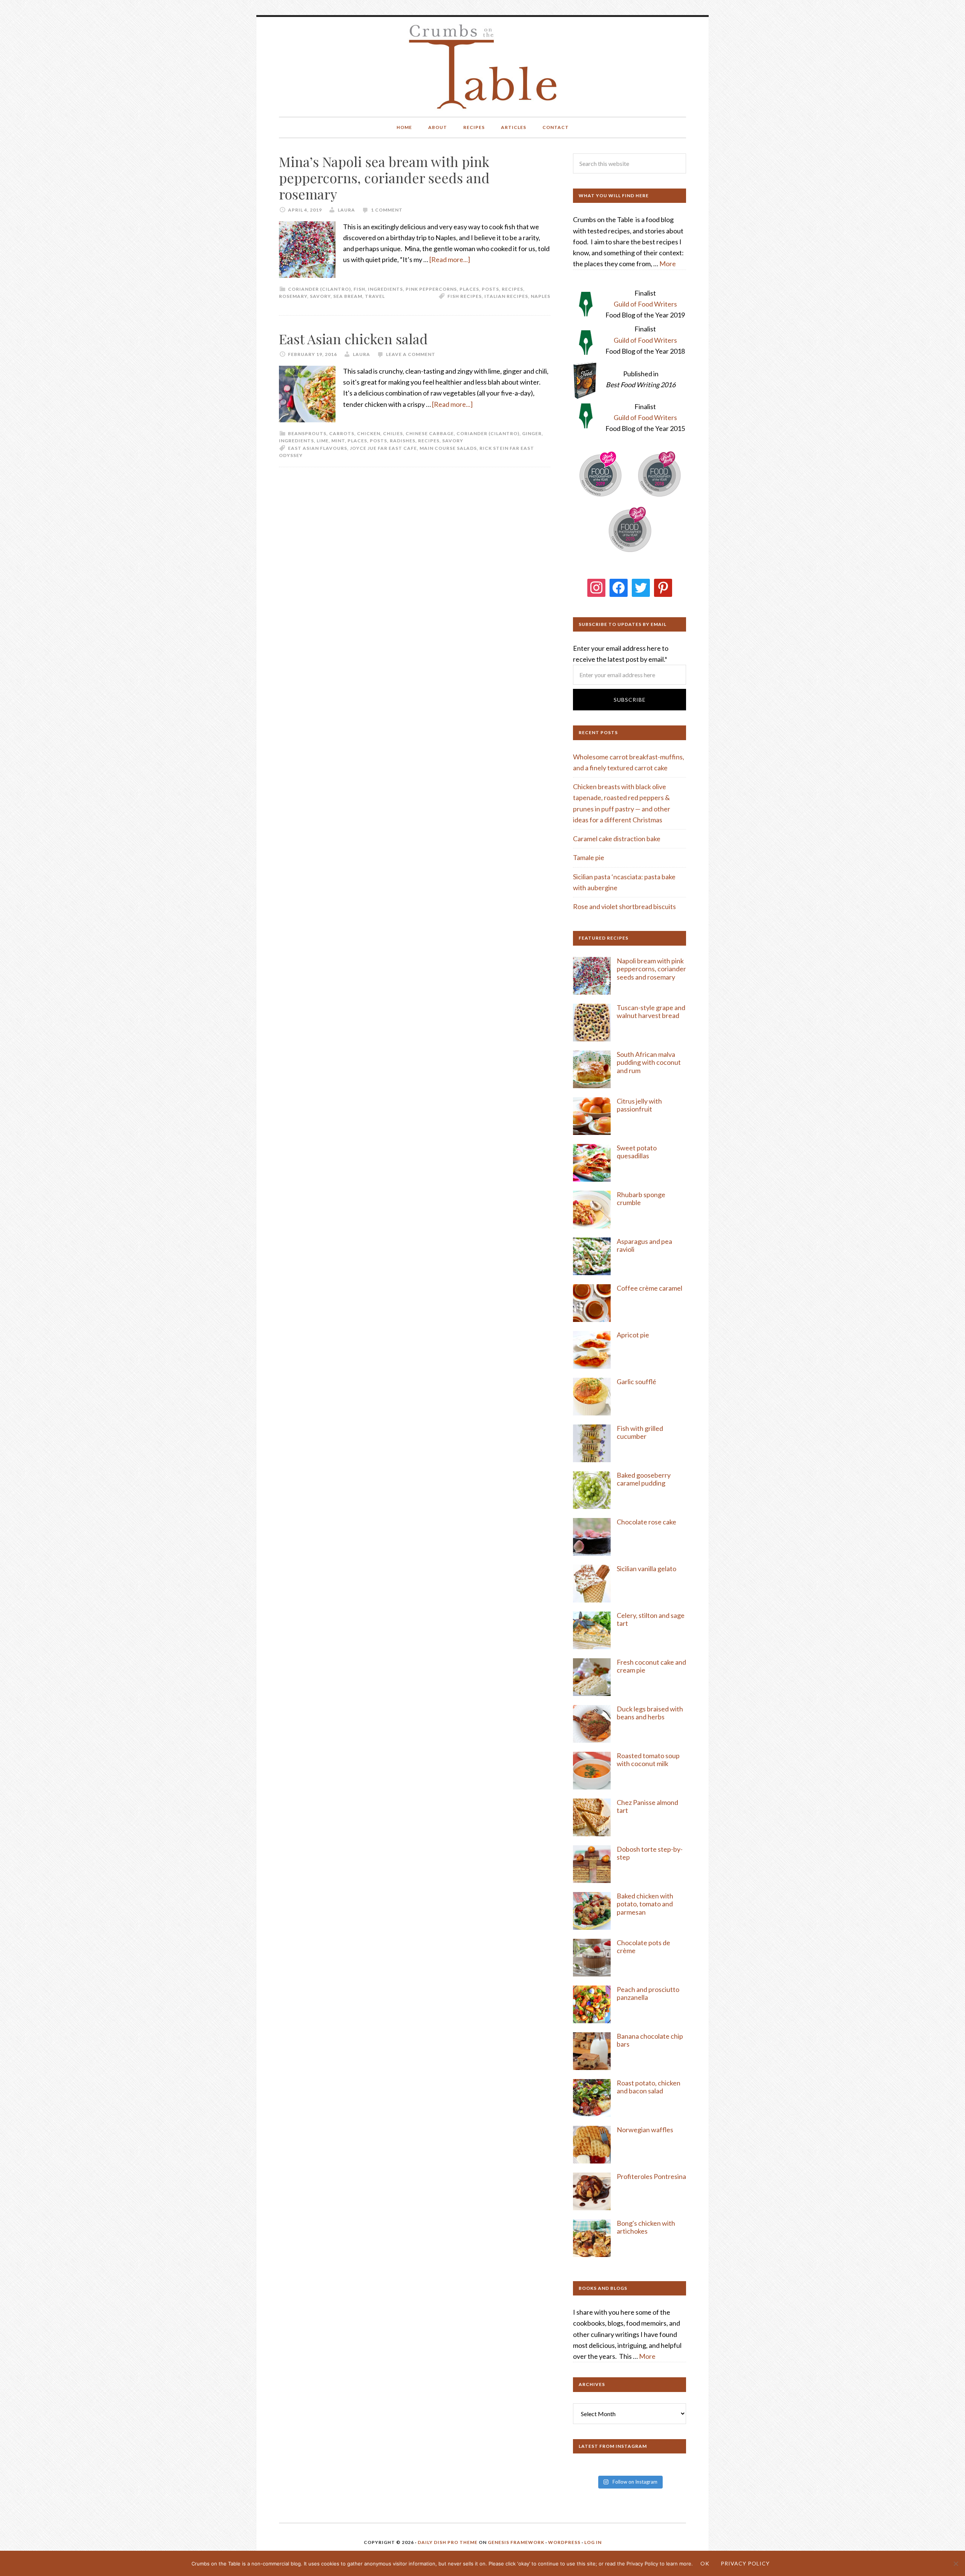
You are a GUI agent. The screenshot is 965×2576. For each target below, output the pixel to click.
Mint (338, 441)
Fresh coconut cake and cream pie (651, 1666)
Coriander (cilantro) (319, 289)
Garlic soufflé (636, 1382)
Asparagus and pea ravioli (644, 1245)
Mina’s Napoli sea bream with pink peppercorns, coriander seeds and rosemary (384, 178)
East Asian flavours (318, 448)
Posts (490, 289)
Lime (323, 441)
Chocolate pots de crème (643, 1947)
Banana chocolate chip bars (650, 2040)
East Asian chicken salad (353, 339)
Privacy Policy (745, 2563)
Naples (541, 296)
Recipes (512, 289)
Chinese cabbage (430, 433)
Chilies (393, 433)
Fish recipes (465, 296)
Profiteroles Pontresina (651, 2176)
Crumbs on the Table (483, 67)
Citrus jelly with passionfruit (639, 1105)
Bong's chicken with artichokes (646, 2227)
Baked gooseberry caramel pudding (644, 1479)
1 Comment (387, 210)
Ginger (532, 433)
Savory (320, 296)
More (668, 264)
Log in (593, 2542)
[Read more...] (450, 259)
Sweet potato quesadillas (637, 1152)
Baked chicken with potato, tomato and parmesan (645, 1904)
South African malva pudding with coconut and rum (649, 1062)
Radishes (403, 441)
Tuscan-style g (638, 1007)
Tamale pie (589, 857)
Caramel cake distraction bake (617, 839)
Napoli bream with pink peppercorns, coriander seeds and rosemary (651, 969)
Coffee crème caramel (650, 1288)
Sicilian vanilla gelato (646, 1569)
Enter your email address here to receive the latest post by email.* (621, 654)
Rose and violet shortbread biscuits (624, 906)
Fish (359, 289)
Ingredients (385, 289)
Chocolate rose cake (646, 1522)
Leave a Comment (411, 354)
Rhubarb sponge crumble (641, 1199)
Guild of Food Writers (645, 304)
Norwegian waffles (645, 2130)
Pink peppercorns (431, 289)
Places (469, 289)
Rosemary (293, 296)
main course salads (448, 448)
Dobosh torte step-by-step (650, 1853)
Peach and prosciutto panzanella (648, 1993)
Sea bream (348, 296)
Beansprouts (307, 433)
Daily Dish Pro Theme (448, 2542)
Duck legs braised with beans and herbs (650, 1713)
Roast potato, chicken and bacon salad (649, 2087)
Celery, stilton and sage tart (651, 1619)
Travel (375, 296)
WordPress (564, 2542)
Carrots (342, 433)
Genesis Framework (516, 2542)
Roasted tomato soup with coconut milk (648, 1760)
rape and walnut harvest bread (651, 1012)
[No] (956, 2564)
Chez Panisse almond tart (647, 1806)
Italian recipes (506, 296)
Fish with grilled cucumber (640, 1432)
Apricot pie (633, 1335)
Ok (705, 2563)
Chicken (369, 433)
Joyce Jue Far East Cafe (383, 448)
